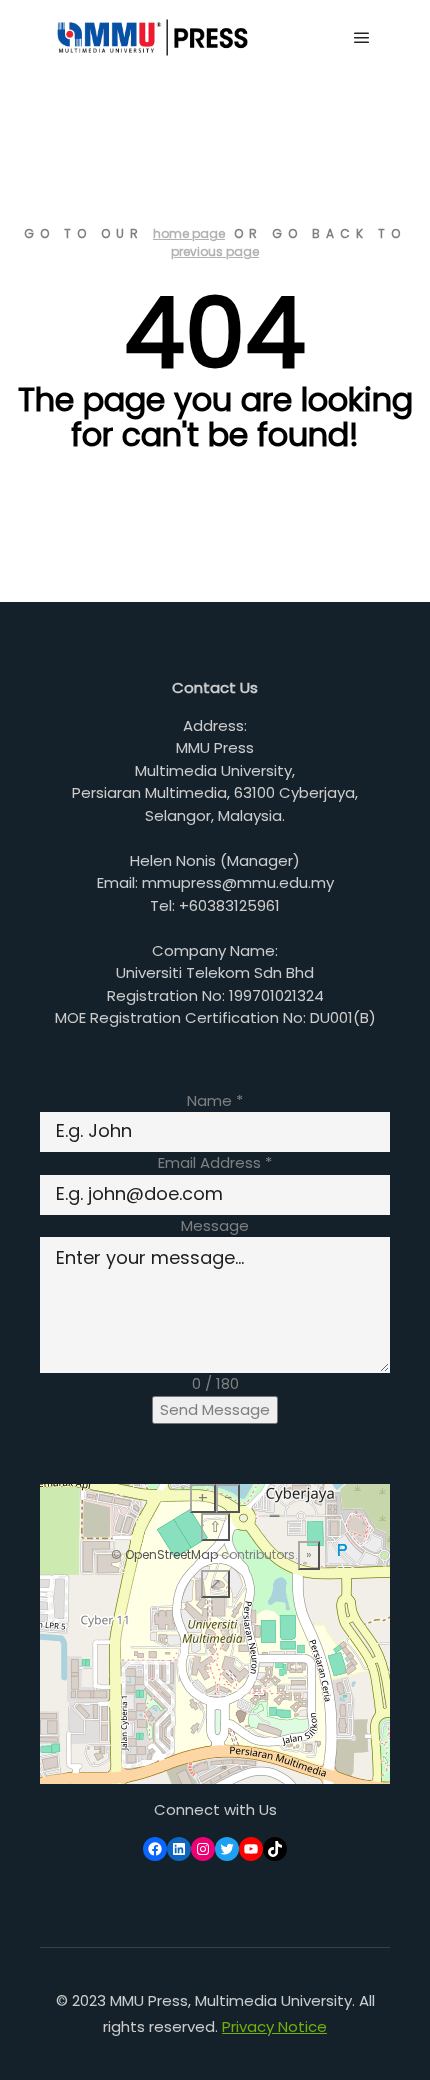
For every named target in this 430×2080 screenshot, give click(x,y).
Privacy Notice (274, 2026)
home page (189, 233)
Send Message (215, 1409)
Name (215, 1100)
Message (215, 1225)
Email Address (215, 1162)
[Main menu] (362, 38)
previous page (215, 251)
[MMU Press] (150, 37)
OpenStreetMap (171, 1554)
